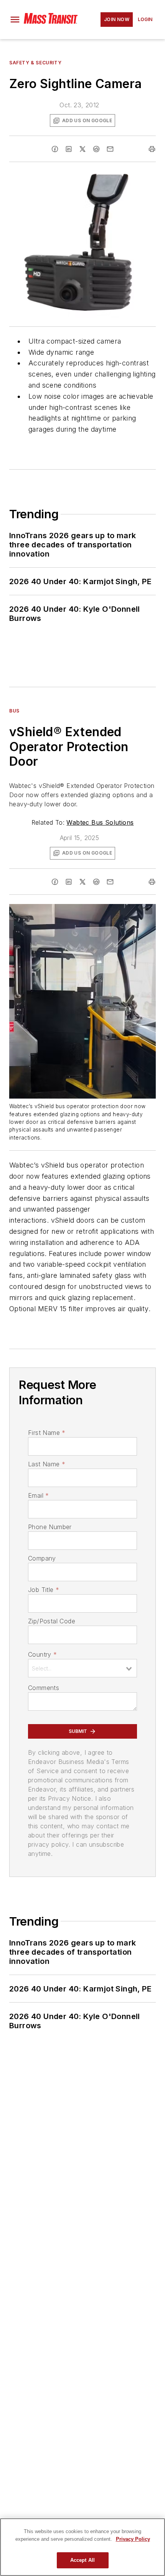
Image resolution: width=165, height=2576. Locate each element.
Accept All (82, 2560)
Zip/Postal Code (52, 1621)
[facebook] (55, 149)
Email (38, 1495)
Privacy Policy (133, 2539)
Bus (14, 711)
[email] (110, 149)
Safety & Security (35, 63)
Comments (44, 1688)
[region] (82, 2547)
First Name (47, 1433)
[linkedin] (69, 149)
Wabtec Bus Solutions (100, 822)
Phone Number (50, 1527)
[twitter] (82, 149)
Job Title (44, 1590)
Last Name (47, 1464)
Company (42, 1558)
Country (42, 1654)
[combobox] (82, 1668)
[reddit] (96, 149)
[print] (152, 149)
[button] (15, 20)
